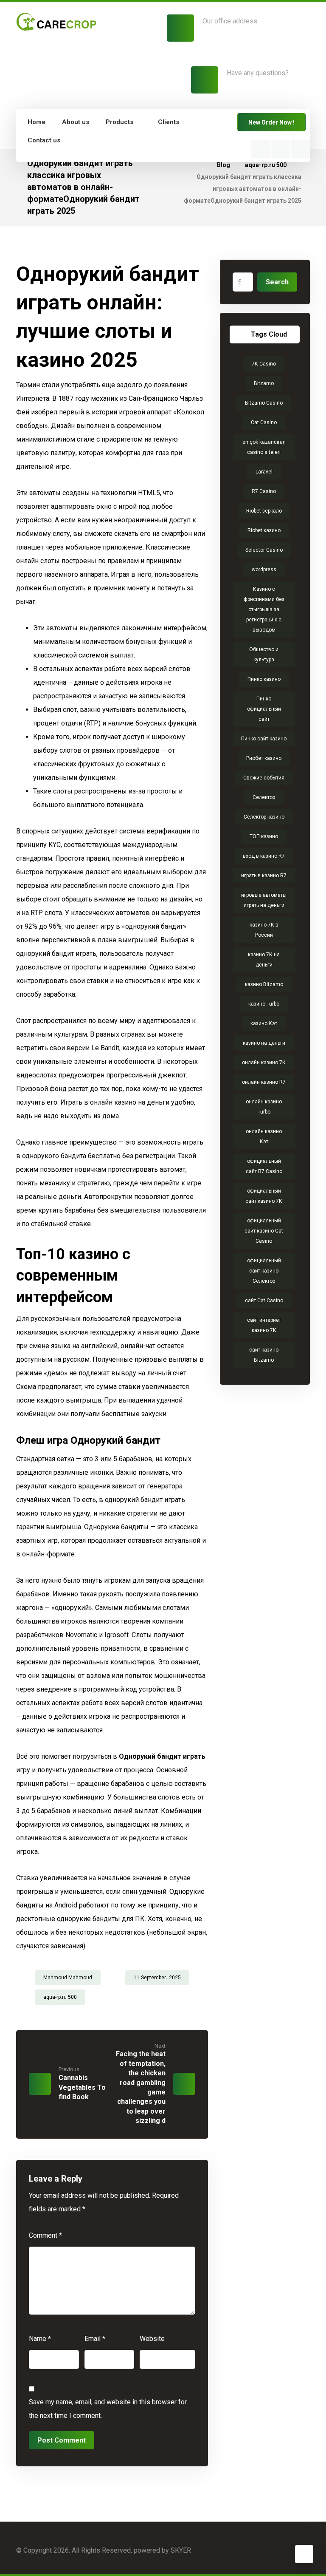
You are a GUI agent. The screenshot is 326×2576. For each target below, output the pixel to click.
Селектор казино (264, 817)
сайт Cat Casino (264, 1301)
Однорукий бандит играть (162, 1756)
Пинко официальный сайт (264, 709)
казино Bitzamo (264, 984)
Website (152, 2339)
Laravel (264, 472)
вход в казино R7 (264, 856)
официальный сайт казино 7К (264, 1196)
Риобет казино (264, 758)
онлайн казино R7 (264, 1082)
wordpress (264, 570)
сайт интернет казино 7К (264, 1325)
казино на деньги (264, 1043)
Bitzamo (264, 383)
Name (40, 2339)
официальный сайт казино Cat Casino (264, 1231)
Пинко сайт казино (264, 739)
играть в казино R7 (264, 876)
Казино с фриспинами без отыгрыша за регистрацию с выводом (264, 609)
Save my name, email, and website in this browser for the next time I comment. (108, 2409)
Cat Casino (264, 422)
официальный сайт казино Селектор (264, 1271)
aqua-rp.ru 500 (60, 1997)
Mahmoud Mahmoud (68, 1978)
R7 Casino (264, 491)
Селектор (264, 797)
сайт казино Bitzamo (264, 1355)
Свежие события (264, 778)
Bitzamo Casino (264, 403)
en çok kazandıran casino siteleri (264, 447)
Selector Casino (264, 550)
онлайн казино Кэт (264, 1136)
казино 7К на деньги (264, 960)
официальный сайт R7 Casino (264, 1166)
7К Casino (264, 364)
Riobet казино (264, 530)
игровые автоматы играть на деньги (264, 900)
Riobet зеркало (264, 511)
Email (95, 2339)
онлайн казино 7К (264, 1063)
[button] (261, 149)
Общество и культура (264, 655)
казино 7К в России (264, 930)
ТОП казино (264, 836)
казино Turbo (264, 1004)
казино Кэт (264, 1023)
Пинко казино (264, 679)
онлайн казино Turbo (264, 1107)
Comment (45, 2235)
